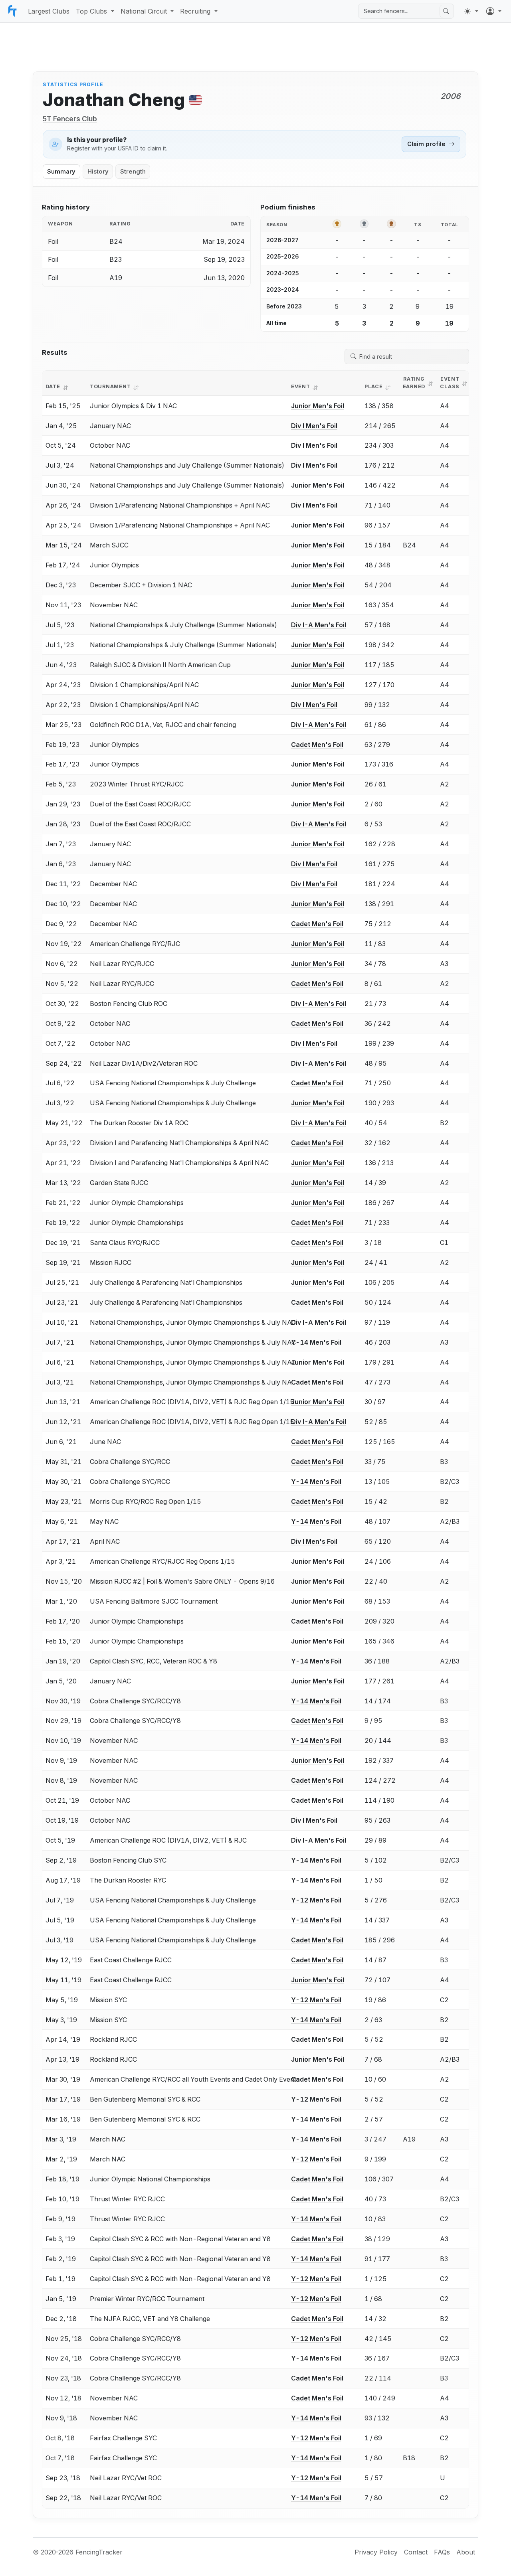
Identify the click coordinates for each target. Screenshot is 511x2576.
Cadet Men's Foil (317, 745)
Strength (133, 172)
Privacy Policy (376, 2552)
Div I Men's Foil (314, 426)
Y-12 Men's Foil (316, 1900)
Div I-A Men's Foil (319, 625)
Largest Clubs (49, 11)
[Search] (446, 11)
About (466, 2552)
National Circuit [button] (144, 11)
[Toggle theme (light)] (471, 11)
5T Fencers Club (70, 119)
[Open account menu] (494, 11)
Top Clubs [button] (91, 11)
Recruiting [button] (195, 11)
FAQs (442, 2552)
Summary (61, 172)
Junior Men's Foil (318, 406)
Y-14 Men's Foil (316, 1342)
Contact (416, 2552)
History (98, 172)
